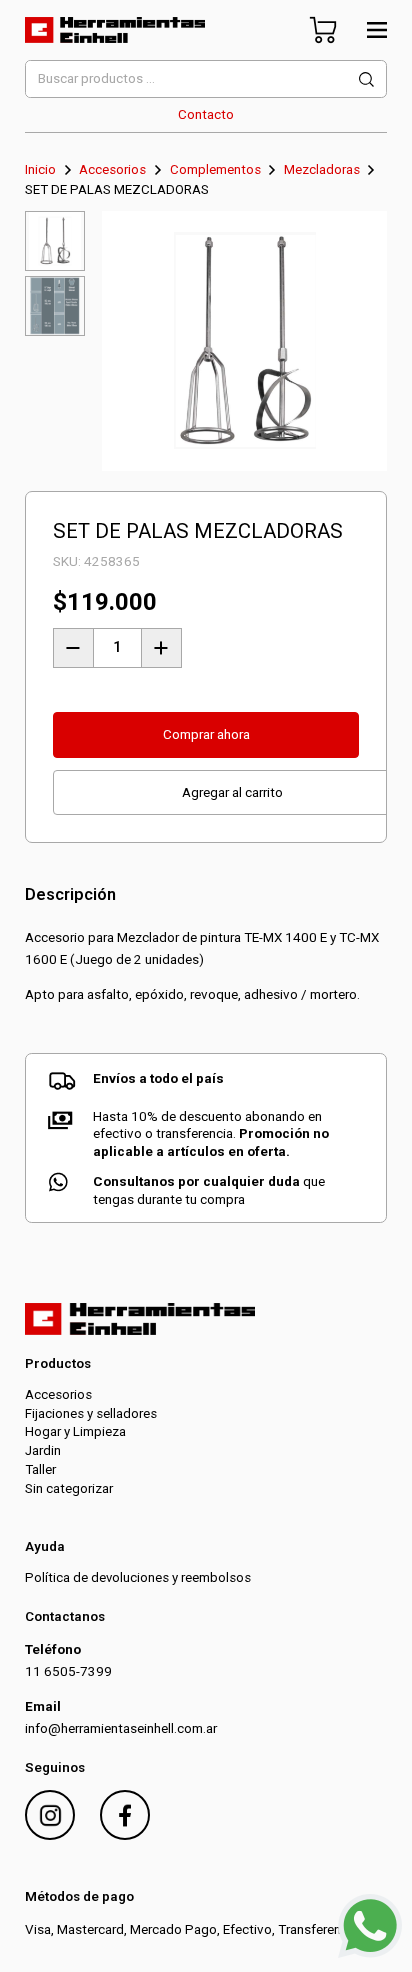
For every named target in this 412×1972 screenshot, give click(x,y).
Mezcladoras (322, 169)
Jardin (43, 1450)
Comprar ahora (206, 734)
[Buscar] (367, 79)
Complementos (215, 169)
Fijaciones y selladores (91, 1413)
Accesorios (112, 169)
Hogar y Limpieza (75, 1431)
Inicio (40, 169)
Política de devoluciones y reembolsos (138, 1577)
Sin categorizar (69, 1488)
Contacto (206, 114)
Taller (40, 1469)
